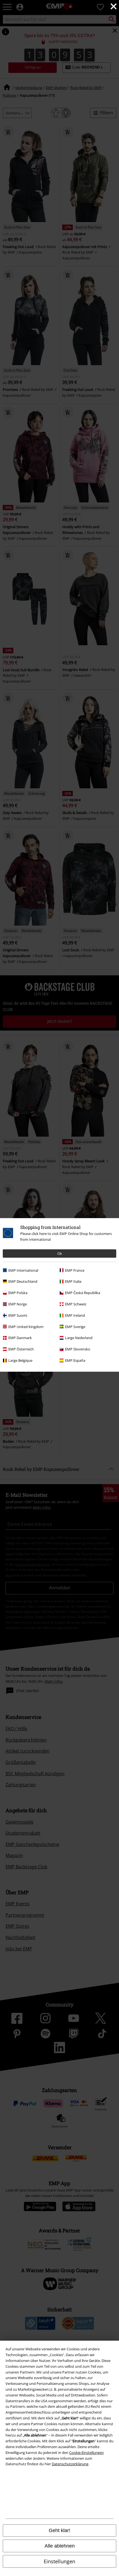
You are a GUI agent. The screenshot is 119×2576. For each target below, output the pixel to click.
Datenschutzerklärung (70, 2464)
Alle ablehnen (60, 2546)
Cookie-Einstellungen (86, 2453)
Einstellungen (59, 2561)
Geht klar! (59, 2530)
